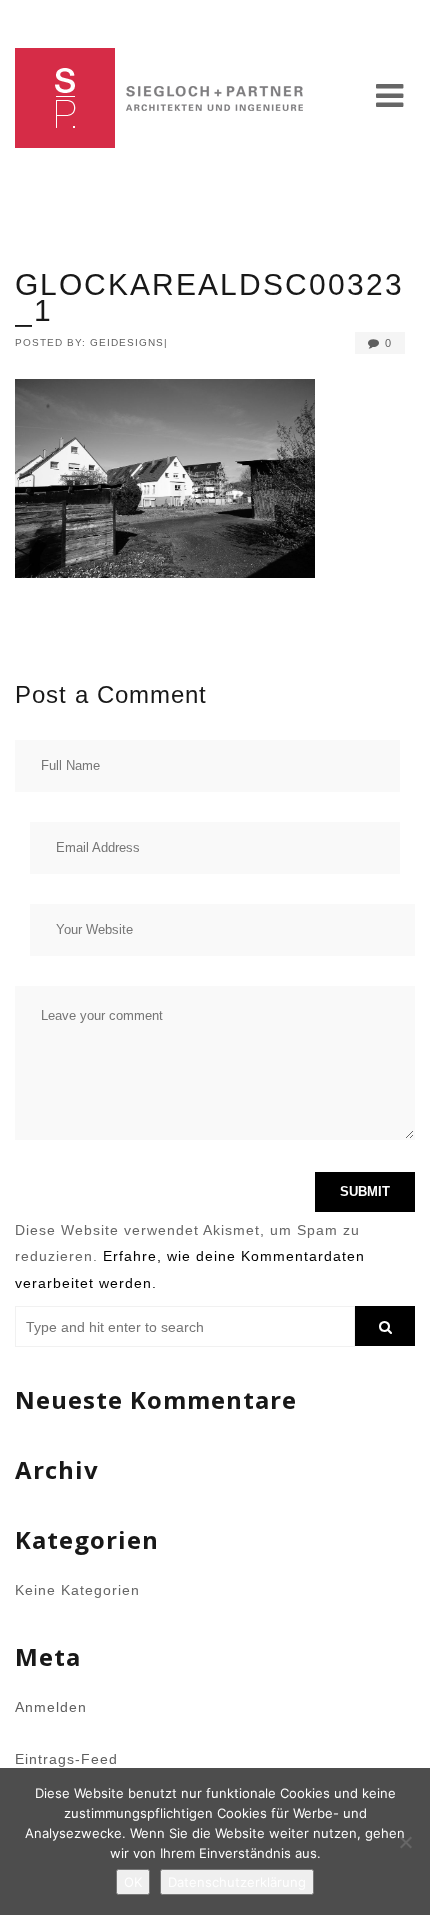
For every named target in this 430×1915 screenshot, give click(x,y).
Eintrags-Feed (66, 1759)
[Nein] (405, 1842)
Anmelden (51, 1707)
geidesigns (127, 342)
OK (133, 1882)
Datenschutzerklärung (237, 1882)
